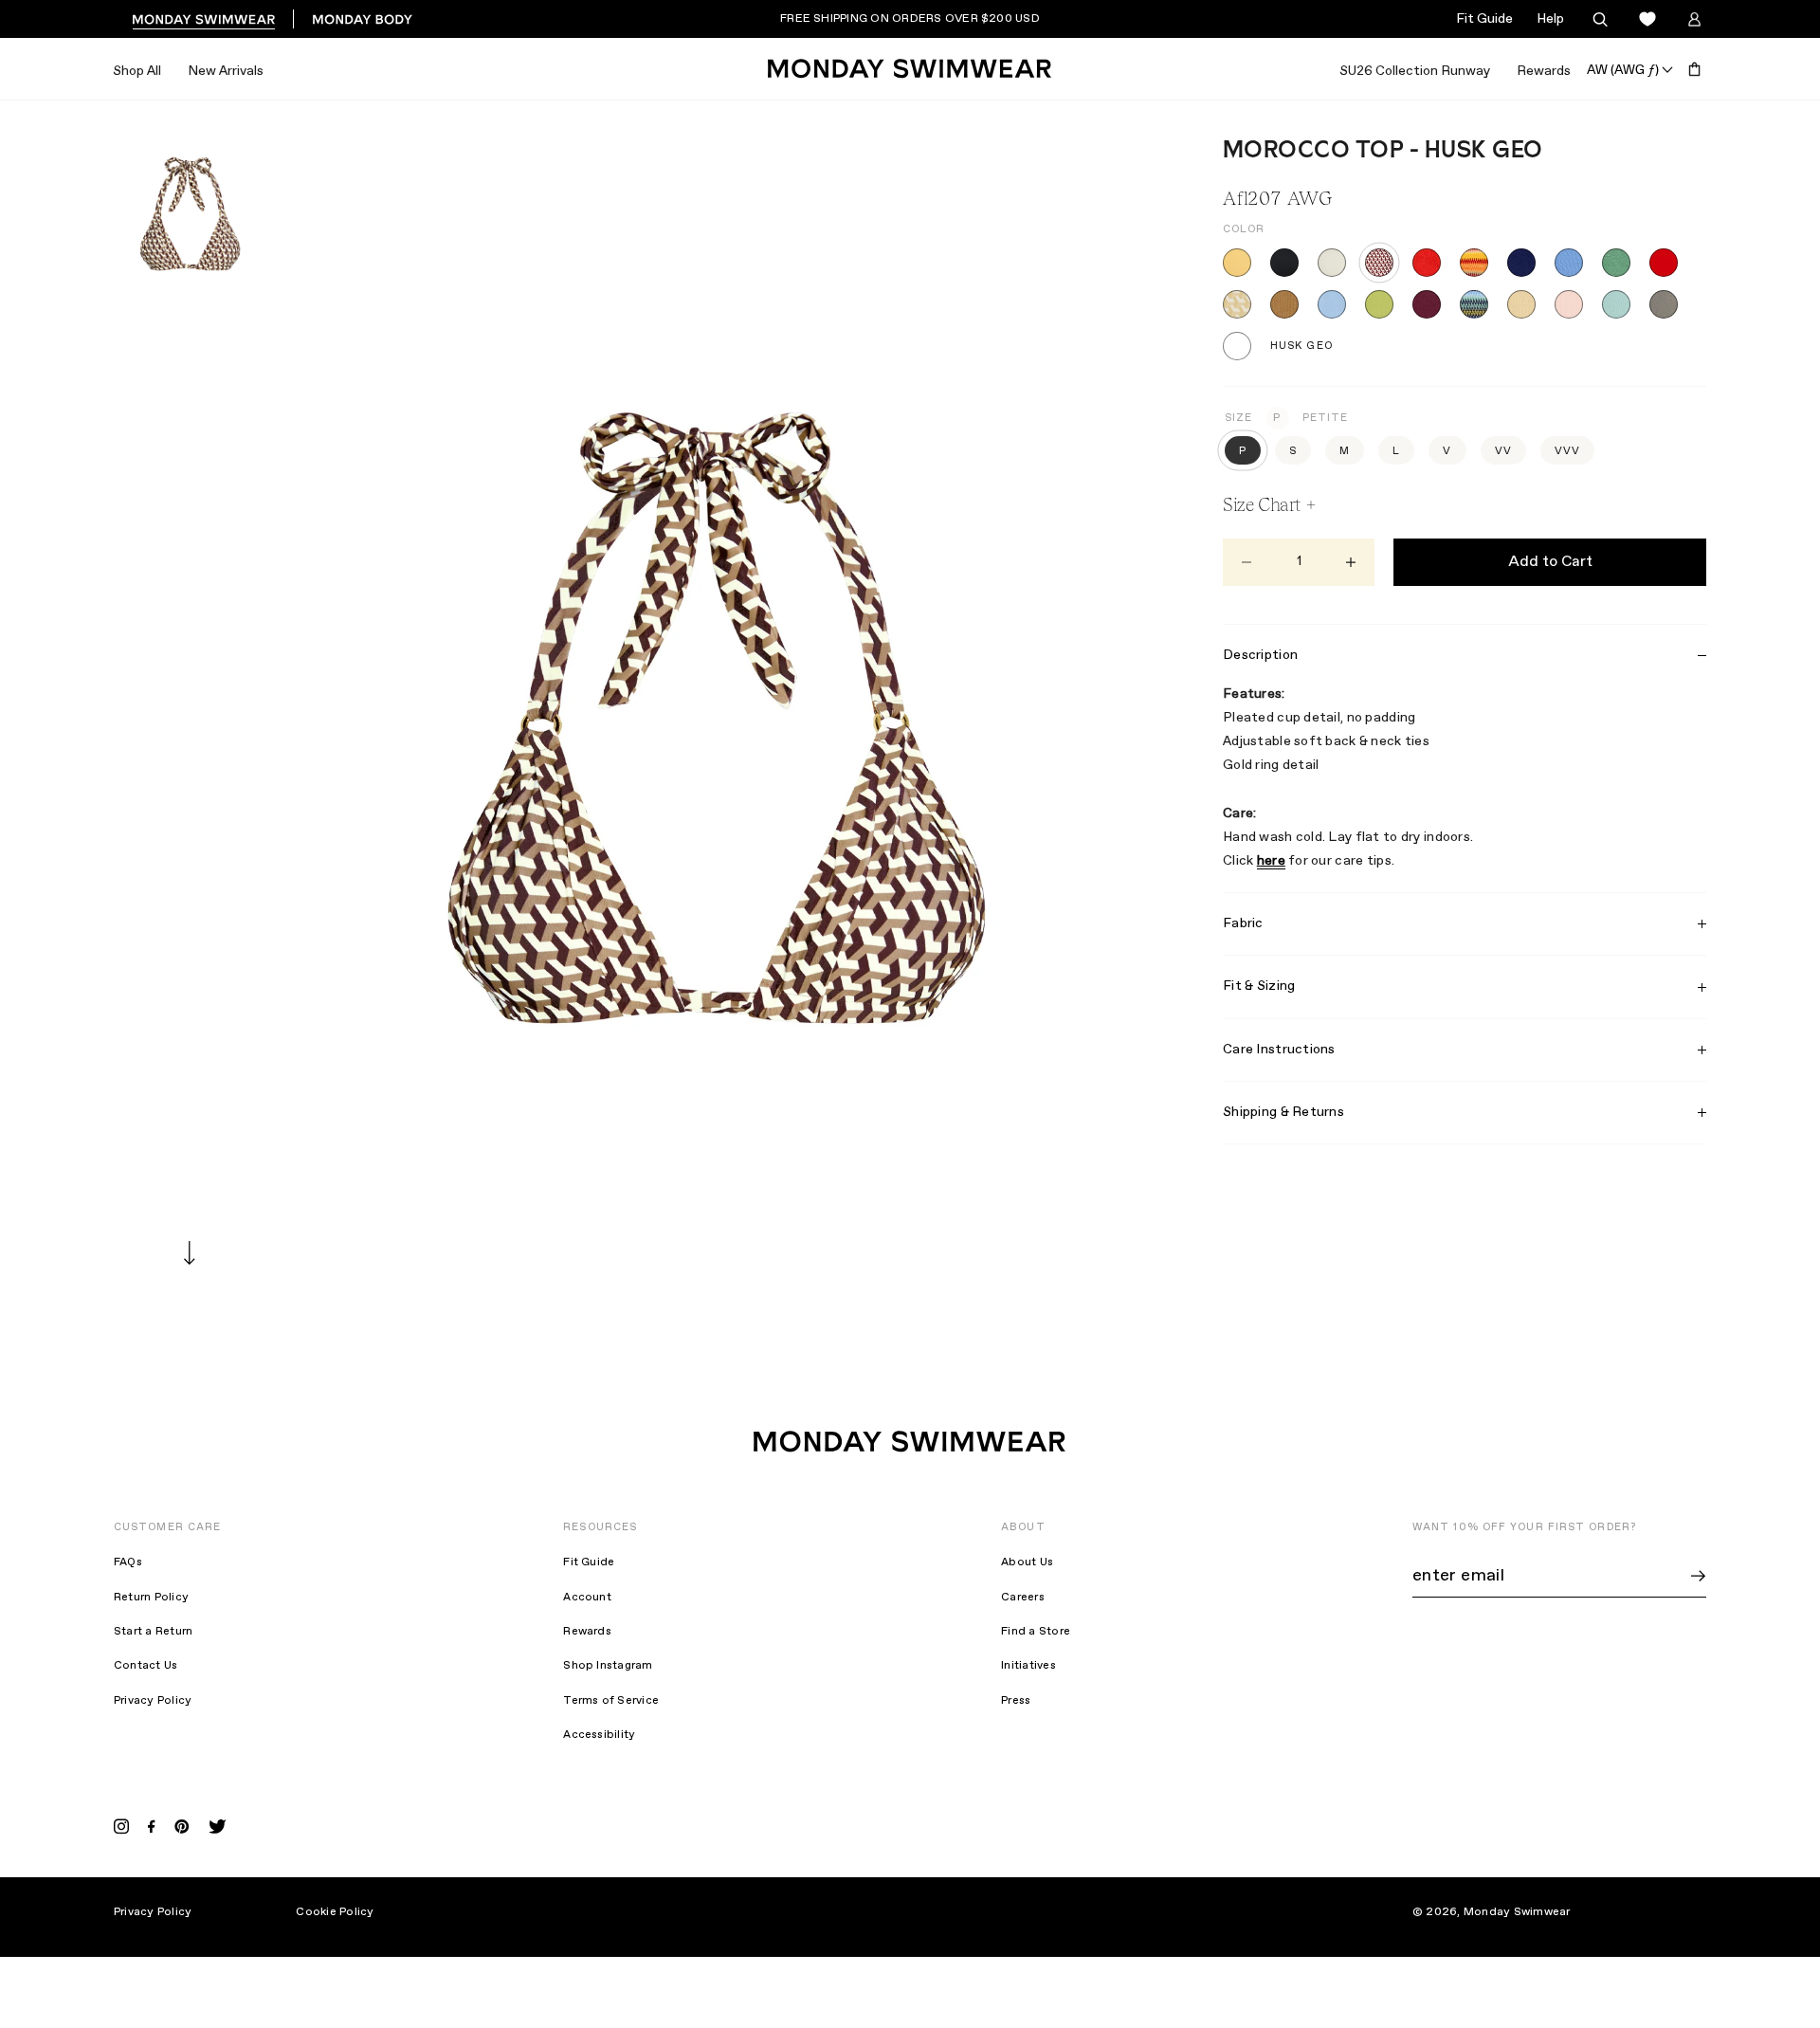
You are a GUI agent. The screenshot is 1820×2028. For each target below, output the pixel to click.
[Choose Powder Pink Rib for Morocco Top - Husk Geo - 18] (1569, 304)
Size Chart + (1269, 504)
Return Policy (151, 1598)
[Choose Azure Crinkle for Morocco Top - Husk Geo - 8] (1569, 263)
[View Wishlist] (1647, 19)
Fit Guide (1484, 19)
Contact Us (146, 1666)
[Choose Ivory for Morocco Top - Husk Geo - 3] (1332, 263)
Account (587, 1598)
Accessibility (599, 1735)
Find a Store (1036, 1632)
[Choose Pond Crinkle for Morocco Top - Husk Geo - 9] (1616, 263)
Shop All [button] (137, 71)
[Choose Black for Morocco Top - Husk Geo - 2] (1284, 263)
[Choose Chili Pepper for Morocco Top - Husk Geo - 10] (1664, 263)
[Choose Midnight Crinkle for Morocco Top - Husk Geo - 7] (1521, 263)
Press (1016, 1701)
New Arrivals (226, 71)
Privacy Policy (153, 1701)
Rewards (1544, 71)
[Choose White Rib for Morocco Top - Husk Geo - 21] (1237, 346)
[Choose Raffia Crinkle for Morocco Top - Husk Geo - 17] (1521, 304)
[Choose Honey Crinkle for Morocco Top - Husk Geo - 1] (1237, 263)
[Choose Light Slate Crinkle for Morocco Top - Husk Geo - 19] (1616, 304)
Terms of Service (611, 1701)
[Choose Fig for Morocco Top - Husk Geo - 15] (1427, 304)
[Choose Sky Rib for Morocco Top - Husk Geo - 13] (1332, 304)
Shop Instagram (608, 1666)
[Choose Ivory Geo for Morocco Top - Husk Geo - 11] (1237, 304)
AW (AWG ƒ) (1623, 69)
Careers (1023, 1598)
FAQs (128, 1562)
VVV (1567, 451)
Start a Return (153, 1632)
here (1271, 861)
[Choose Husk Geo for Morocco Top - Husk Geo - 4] (1379, 263)
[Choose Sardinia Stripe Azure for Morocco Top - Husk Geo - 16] (1474, 304)
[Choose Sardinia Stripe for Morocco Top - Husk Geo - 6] (1474, 263)
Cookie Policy (335, 1912)
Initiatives (1028, 1666)
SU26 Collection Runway (1415, 71)
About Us (1027, 1562)
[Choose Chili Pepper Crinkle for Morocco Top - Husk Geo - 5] (1427, 263)
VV (1503, 451)
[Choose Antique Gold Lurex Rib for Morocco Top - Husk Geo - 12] (1284, 304)
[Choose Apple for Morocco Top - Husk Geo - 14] (1379, 304)
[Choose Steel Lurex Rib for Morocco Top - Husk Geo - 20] (1664, 304)
